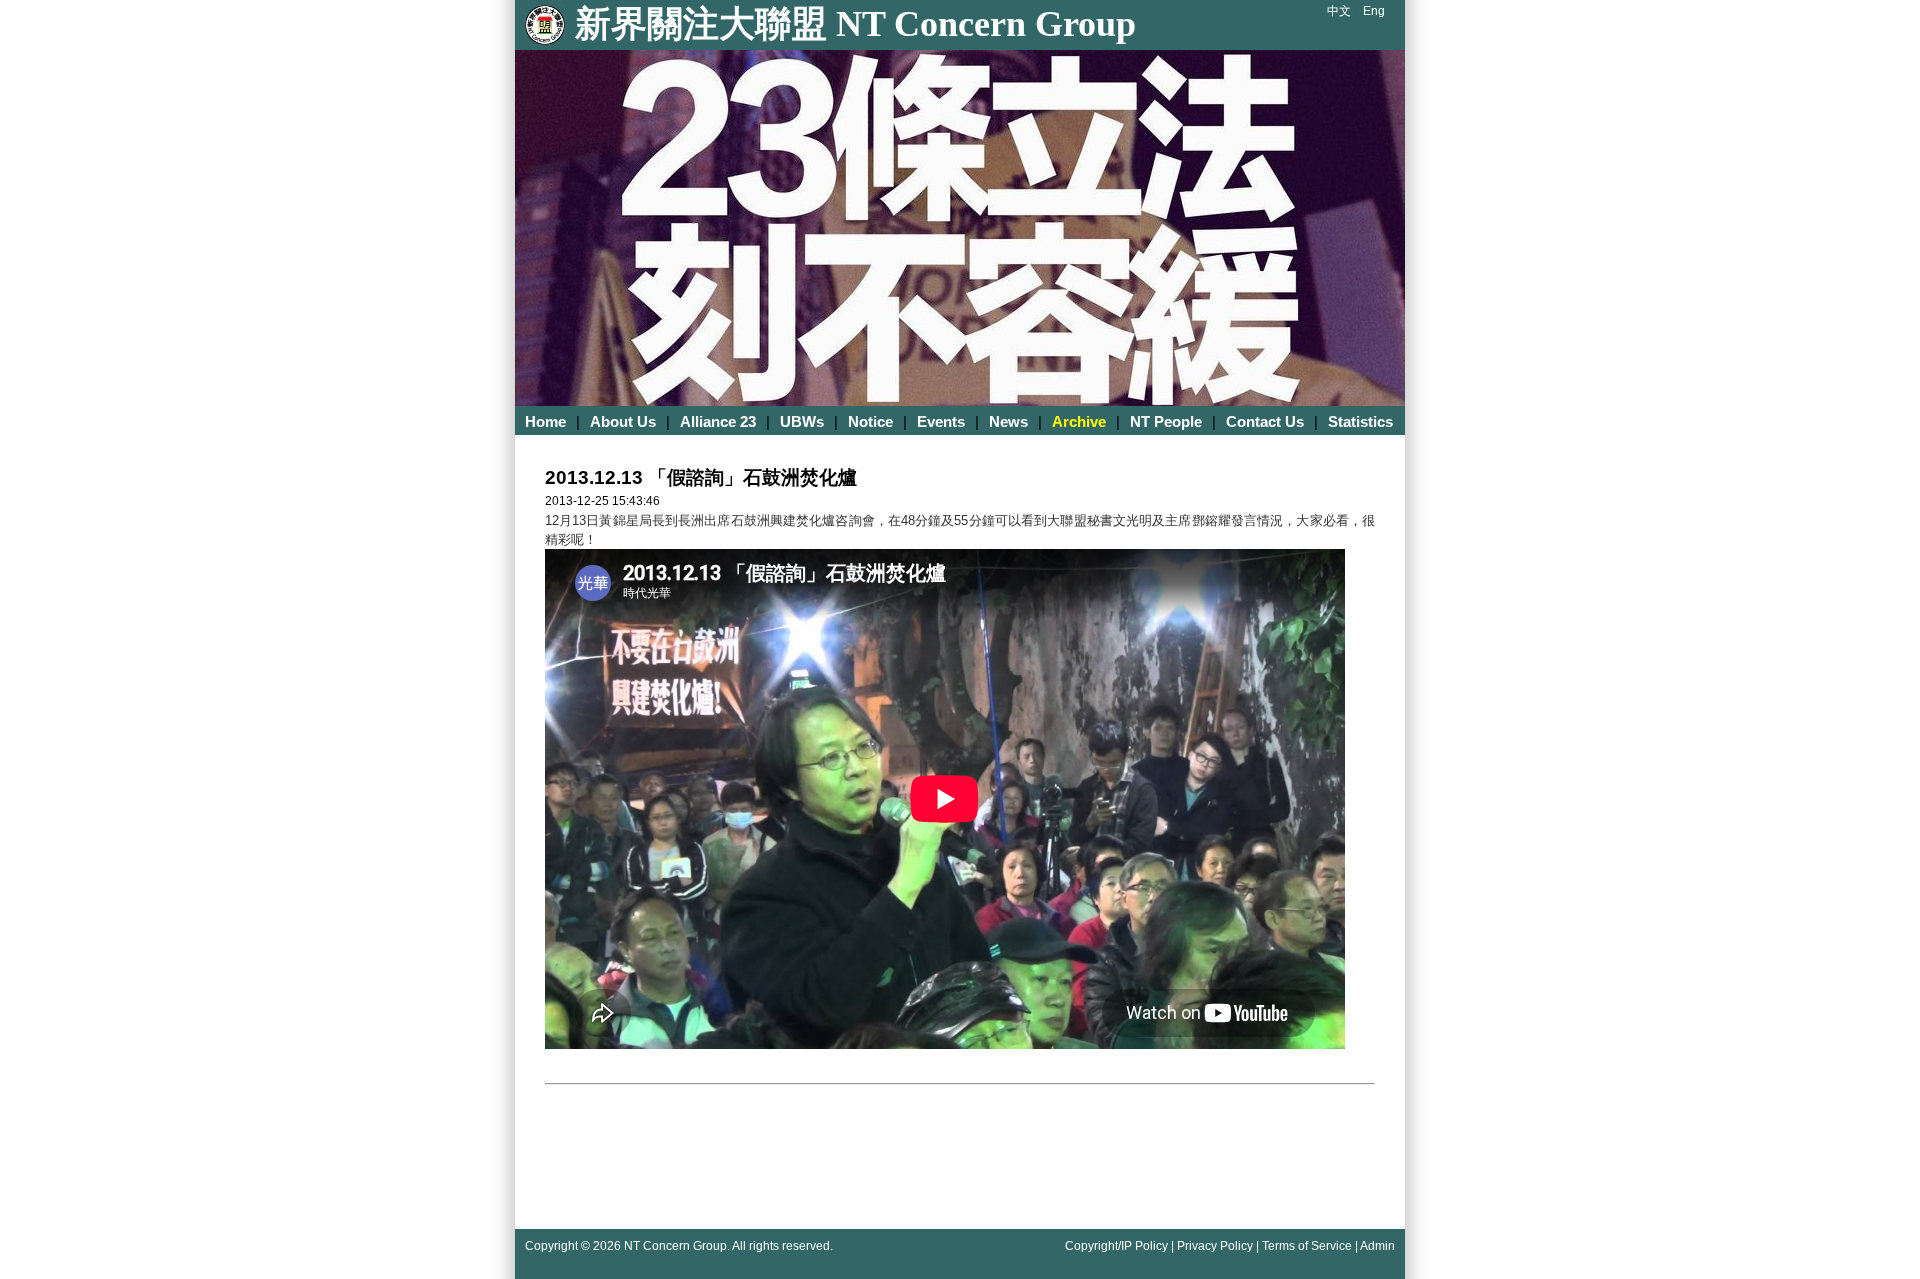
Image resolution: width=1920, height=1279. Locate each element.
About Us (623, 421)
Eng (1374, 11)
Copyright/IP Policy (1116, 1246)
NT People (1166, 421)
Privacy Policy (1215, 1246)
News (1008, 421)
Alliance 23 (718, 421)
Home (545, 421)
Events (941, 421)
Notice (870, 421)
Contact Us (1265, 421)
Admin (1377, 1246)
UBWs (802, 421)
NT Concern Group (675, 1246)
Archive (1079, 421)
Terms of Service (1307, 1246)
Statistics (1360, 421)
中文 (1339, 11)
